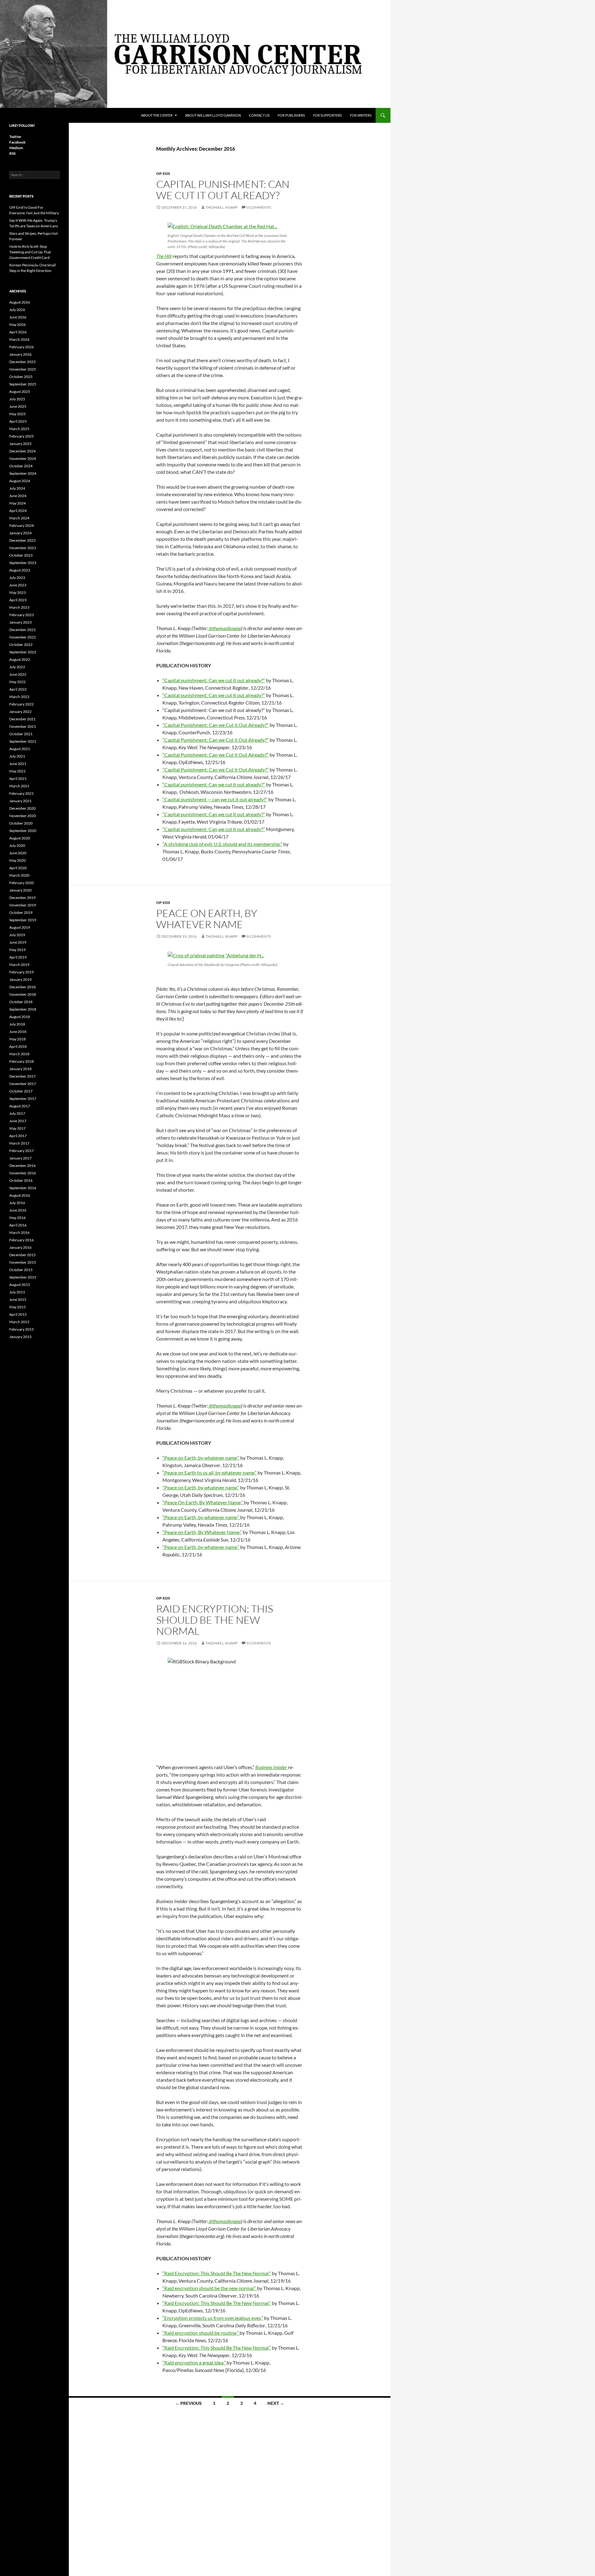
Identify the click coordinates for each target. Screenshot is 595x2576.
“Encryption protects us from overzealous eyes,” (213, 2318)
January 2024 (20, 533)
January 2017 (20, 1158)
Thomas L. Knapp (221, 207)
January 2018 (20, 1069)
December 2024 (22, 451)
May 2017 (18, 1128)
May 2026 (18, 325)
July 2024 (17, 488)
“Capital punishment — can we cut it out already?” (215, 799)
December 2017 (22, 1076)
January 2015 (20, 1337)
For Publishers (291, 115)
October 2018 (21, 1002)
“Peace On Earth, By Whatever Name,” (203, 1502)
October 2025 (21, 377)
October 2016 (21, 1180)
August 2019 (20, 927)
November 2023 (23, 548)
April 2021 (18, 779)
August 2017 (20, 1106)
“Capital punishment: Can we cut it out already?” (214, 680)
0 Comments (259, 207)
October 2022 (21, 645)
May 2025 (18, 414)
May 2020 (18, 860)
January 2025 (20, 444)
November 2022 (23, 637)
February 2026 (22, 347)
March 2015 (19, 1322)
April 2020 (18, 868)
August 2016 (20, 1195)
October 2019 (21, 912)
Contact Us (259, 115)
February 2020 (22, 883)
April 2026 (18, 332)
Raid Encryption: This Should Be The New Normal (215, 1620)
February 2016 (22, 1240)
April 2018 (18, 1046)
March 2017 (19, 1143)
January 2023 (20, 622)
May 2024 (18, 503)
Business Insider (272, 1767)
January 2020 (20, 890)
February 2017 (22, 1151)
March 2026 (19, 339)
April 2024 (18, 511)
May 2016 (18, 1218)
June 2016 (18, 1210)
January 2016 (20, 1247)
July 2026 (17, 310)
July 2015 (17, 1292)
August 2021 (20, 749)
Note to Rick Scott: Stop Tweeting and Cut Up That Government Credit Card (30, 252)
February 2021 (22, 793)
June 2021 (18, 764)
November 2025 (23, 369)
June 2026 (18, 317)
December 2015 (22, 1255)
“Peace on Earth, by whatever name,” (201, 1458)
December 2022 (22, 630)
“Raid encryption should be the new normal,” (210, 2288)
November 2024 (23, 458)
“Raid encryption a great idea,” (194, 2362)
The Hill (164, 256)
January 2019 (20, 979)
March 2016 (19, 1232)
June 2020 (18, 853)
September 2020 (23, 831)
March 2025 (19, 429)
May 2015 (18, 1307)
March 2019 (19, 965)
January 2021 (20, 801)
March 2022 (19, 697)
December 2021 (22, 719)
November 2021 (23, 726)
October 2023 (21, 555)
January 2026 (20, 354)
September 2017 (23, 1099)
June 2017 (18, 1121)
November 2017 (23, 1084)
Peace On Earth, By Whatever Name (207, 919)
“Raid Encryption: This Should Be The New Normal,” (217, 2273)
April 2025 (18, 421)
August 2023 (20, 570)
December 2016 (22, 1166)
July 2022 (17, 667)
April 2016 (18, 1225)
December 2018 (22, 987)
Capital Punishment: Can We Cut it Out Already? (223, 190)
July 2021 (17, 756)
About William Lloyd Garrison (213, 115)
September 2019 (23, 920)
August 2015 (20, 1285)
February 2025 (22, 436)
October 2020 (21, 823)
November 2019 (23, 905)
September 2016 (23, 1188)
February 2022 (22, 704)
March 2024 (19, 518)
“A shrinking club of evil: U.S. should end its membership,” (222, 844)
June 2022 (18, 674)
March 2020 (19, 875)
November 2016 (23, 1173)
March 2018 (19, 1054)
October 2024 (21, 466)
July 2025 (17, 399)
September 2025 (23, 384)
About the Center (157, 115)
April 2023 (18, 600)
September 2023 (23, 563)
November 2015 (23, 1262)
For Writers (361, 115)
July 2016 (17, 1203)
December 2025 (22, 362)
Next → (276, 2403)
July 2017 (17, 1113)
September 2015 (23, 1277)
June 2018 (18, 1032)
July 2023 (17, 578)
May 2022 (18, 682)
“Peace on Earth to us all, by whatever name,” (209, 1473)
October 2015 (21, 1270)
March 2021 (19, 786)
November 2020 (23, 816)
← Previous (188, 2403)
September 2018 (23, 1009)
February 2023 (22, 615)
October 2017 (21, 1091)
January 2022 (20, 712)
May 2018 (18, 1039)
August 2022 (20, 659)
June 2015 (18, 1299)
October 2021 (21, 734)
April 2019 (18, 957)
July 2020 (17, 845)
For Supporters (327, 115)
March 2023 (19, 607)
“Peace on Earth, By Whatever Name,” (202, 1532)
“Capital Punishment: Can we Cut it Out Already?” (216, 725)
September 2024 (23, 473)
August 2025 (20, 392)
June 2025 (18, 406)
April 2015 (18, 1314)
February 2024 (22, 525)
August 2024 (20, 481)
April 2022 (18, 689)
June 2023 (18, 585)
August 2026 (20, 302)
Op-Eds (163, 174)
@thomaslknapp (225, 628)
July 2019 (17, 935)
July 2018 (17, 1024)
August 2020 (20, 838)
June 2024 (18, 496)
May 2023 (18, 592)
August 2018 (20, 1017)
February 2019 (22, 972)
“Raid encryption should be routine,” (201, 2333)
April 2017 (18, 1136)
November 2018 (23, 994)
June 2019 (18, 942)
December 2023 (22, 540)
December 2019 (22, 898)
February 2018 (22, 1061)
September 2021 (23, 741)
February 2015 (22, 1329)
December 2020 (22, 808)
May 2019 (18, 950)
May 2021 (18, 771)
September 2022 (23, 652)
